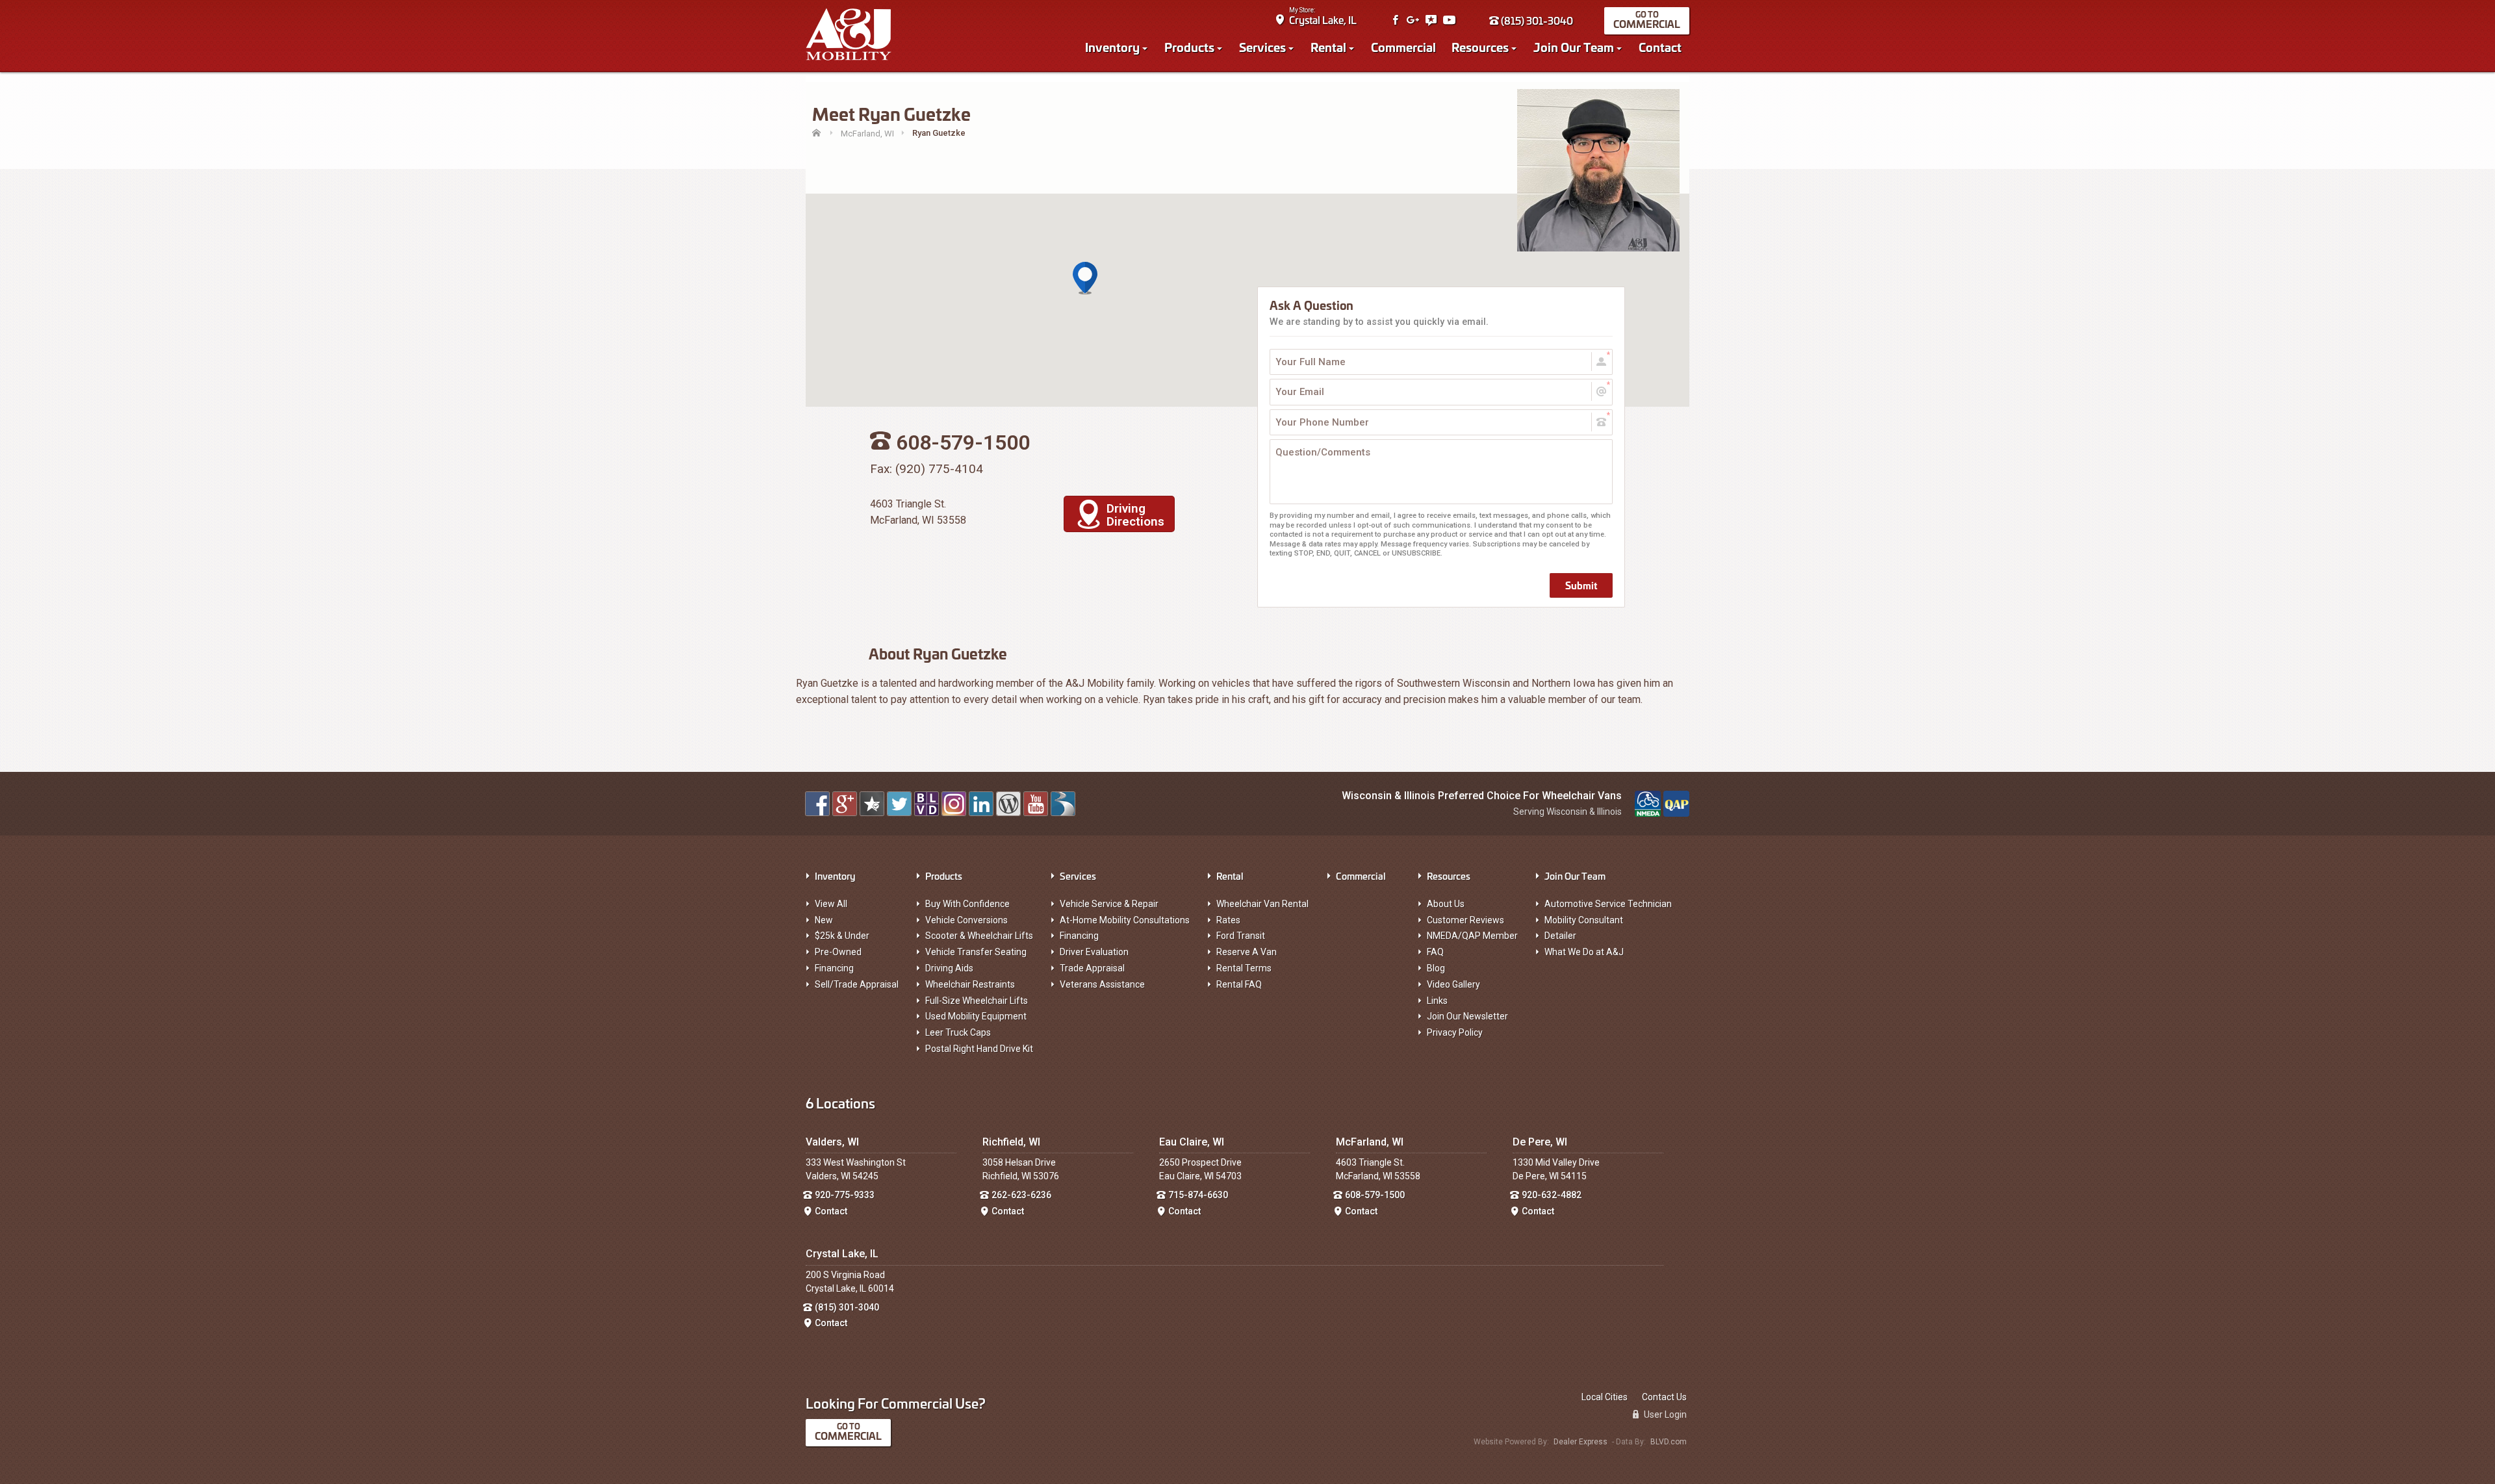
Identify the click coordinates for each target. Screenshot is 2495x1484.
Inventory (1112, 47)
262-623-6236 (1021, 1195)
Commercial (1647, 24)
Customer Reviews (1465, 920)
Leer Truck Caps (958, 1032)
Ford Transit (1241, 936)
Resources (1480, 47)
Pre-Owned (838, 952)
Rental (1328, 47)
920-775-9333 (845, 1195)
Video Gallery (1453, 984)
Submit (1581, 585)
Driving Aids (949, 968)
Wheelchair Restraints (970, 984)
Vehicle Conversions (966, 920)
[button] (1085, 279)
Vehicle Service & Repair (1109, 904)
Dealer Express (1580, 1442)
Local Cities (1605, 1397)
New (824, 920)
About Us (1446, 904)
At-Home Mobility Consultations (1125, 920)
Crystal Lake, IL (1323, 20)
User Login (1664, 1414)
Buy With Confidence (967, 904)
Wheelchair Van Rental (1262, 904)
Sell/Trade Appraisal (857, 984)
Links (1437, 1001)
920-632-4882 (1552, 1195)
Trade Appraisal (1092, 968)
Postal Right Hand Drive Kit (979, 1049)
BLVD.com (1669, 1442)
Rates (1228, 920)
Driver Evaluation (1094, 952)
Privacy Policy (1455, 1032)
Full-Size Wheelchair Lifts (977, 1001)
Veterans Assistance (1102, 984)
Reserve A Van (1247, 952)
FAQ (1435, 952)
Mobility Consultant (1584, 920)
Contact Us (1664, 1397)
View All (831, 904)
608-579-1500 (1375, 1195)
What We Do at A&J (1584, 952)
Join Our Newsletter (1467, 1016)
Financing (834, 968)
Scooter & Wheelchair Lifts (979, 936)
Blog (1436, 968)
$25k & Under (842, 936)
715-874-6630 (1198, 1195)
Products (1189, 47)
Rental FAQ (1239, 984)
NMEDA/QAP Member (1472, 936)
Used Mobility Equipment (976, 1016)
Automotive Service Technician (1608, 904)
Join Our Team (1574, 47)
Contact (1660, 47)
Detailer (1560, 936)
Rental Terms (1244, 968)
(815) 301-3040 (1536, 20)
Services (1262, 47)
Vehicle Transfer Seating (976, 952)
